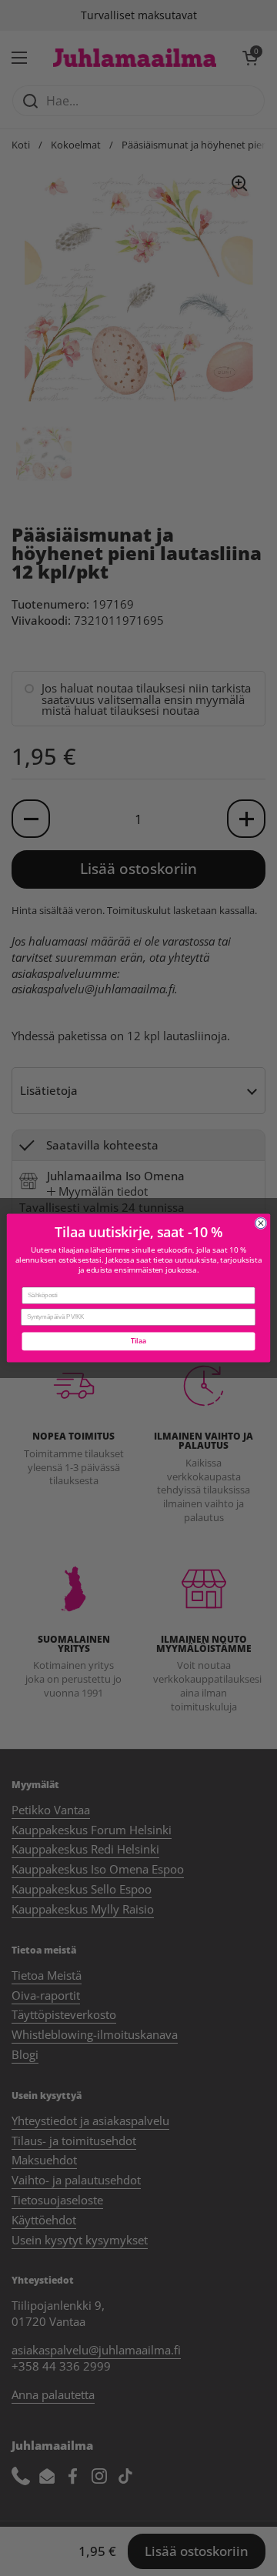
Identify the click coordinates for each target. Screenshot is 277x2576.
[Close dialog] (261, 1223)
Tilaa (139, 1341)
